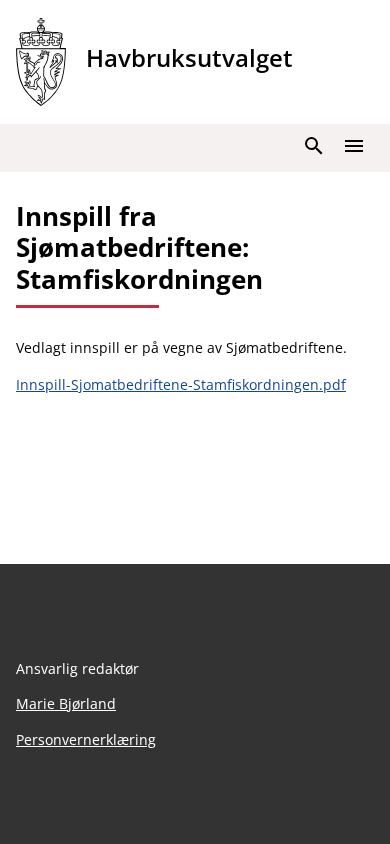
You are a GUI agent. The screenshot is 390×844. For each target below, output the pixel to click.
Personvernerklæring (86, 739)
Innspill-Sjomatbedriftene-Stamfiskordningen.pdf (181, 384)
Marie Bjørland (66, 703)
